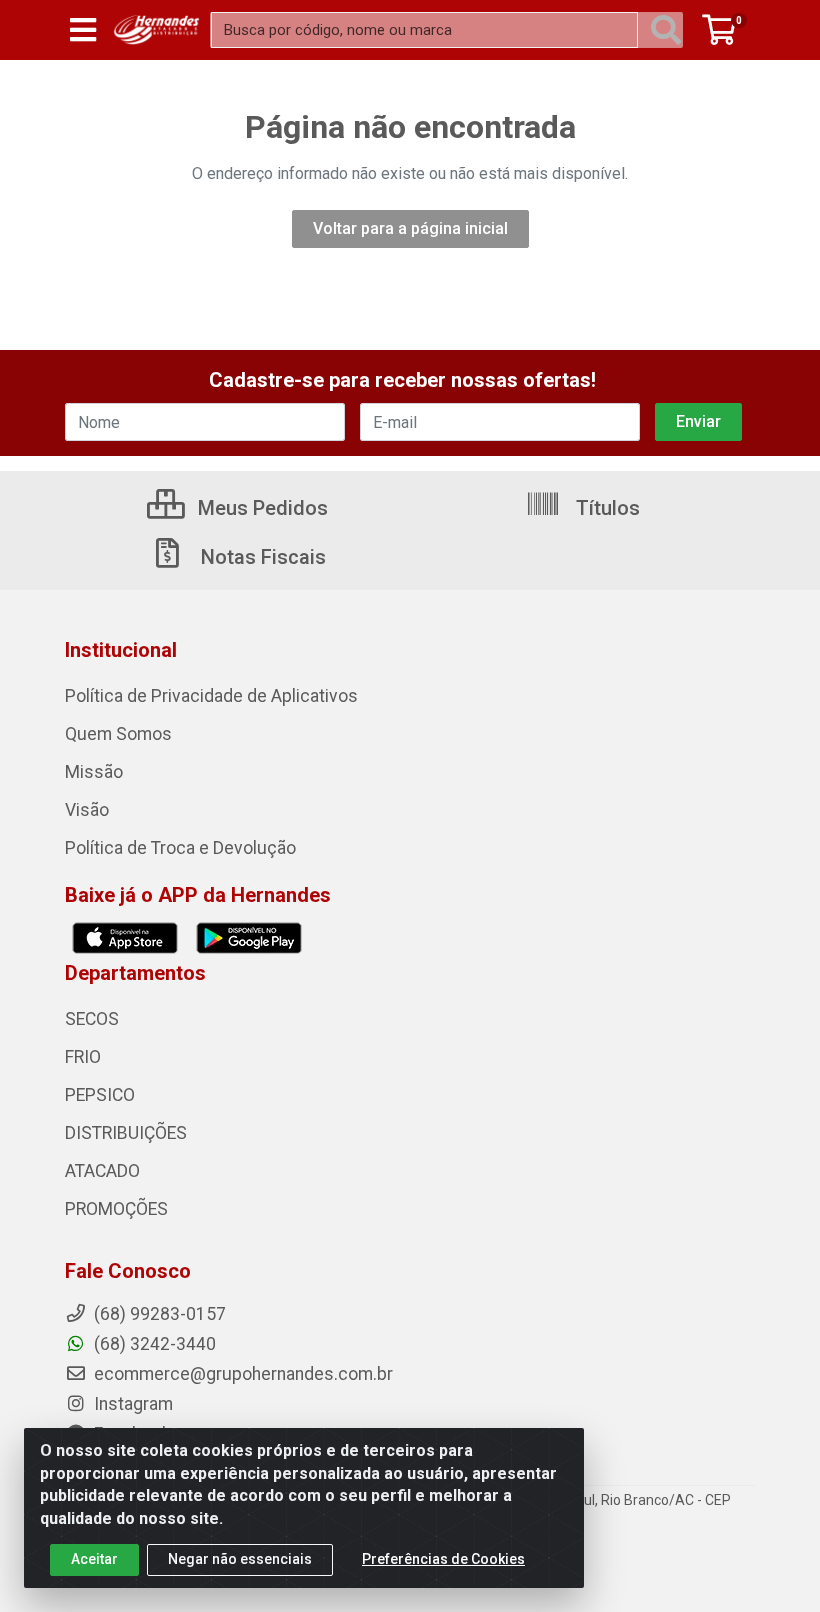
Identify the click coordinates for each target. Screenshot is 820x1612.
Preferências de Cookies (443, 1559)
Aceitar (94, 1559)
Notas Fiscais (261, 557)
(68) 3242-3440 (153, 1344)
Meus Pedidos (260, 508)
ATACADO (102, 1171)
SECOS (92, 1019)
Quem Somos (118, 734)
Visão (87, 810)
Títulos (605, 508)
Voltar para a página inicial (410, 228)
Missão (94, 772)
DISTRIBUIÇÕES (126, 1133)
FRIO (83, 1057)
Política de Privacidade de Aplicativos (211, 696)
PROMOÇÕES (116, 1209)
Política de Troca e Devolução (180, 848)
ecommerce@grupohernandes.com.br (241, 1374)
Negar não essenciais (240, 1559)
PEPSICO (100, 1095)
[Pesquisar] (666, 30)
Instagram (131, 1404)
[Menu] (83, 30)
